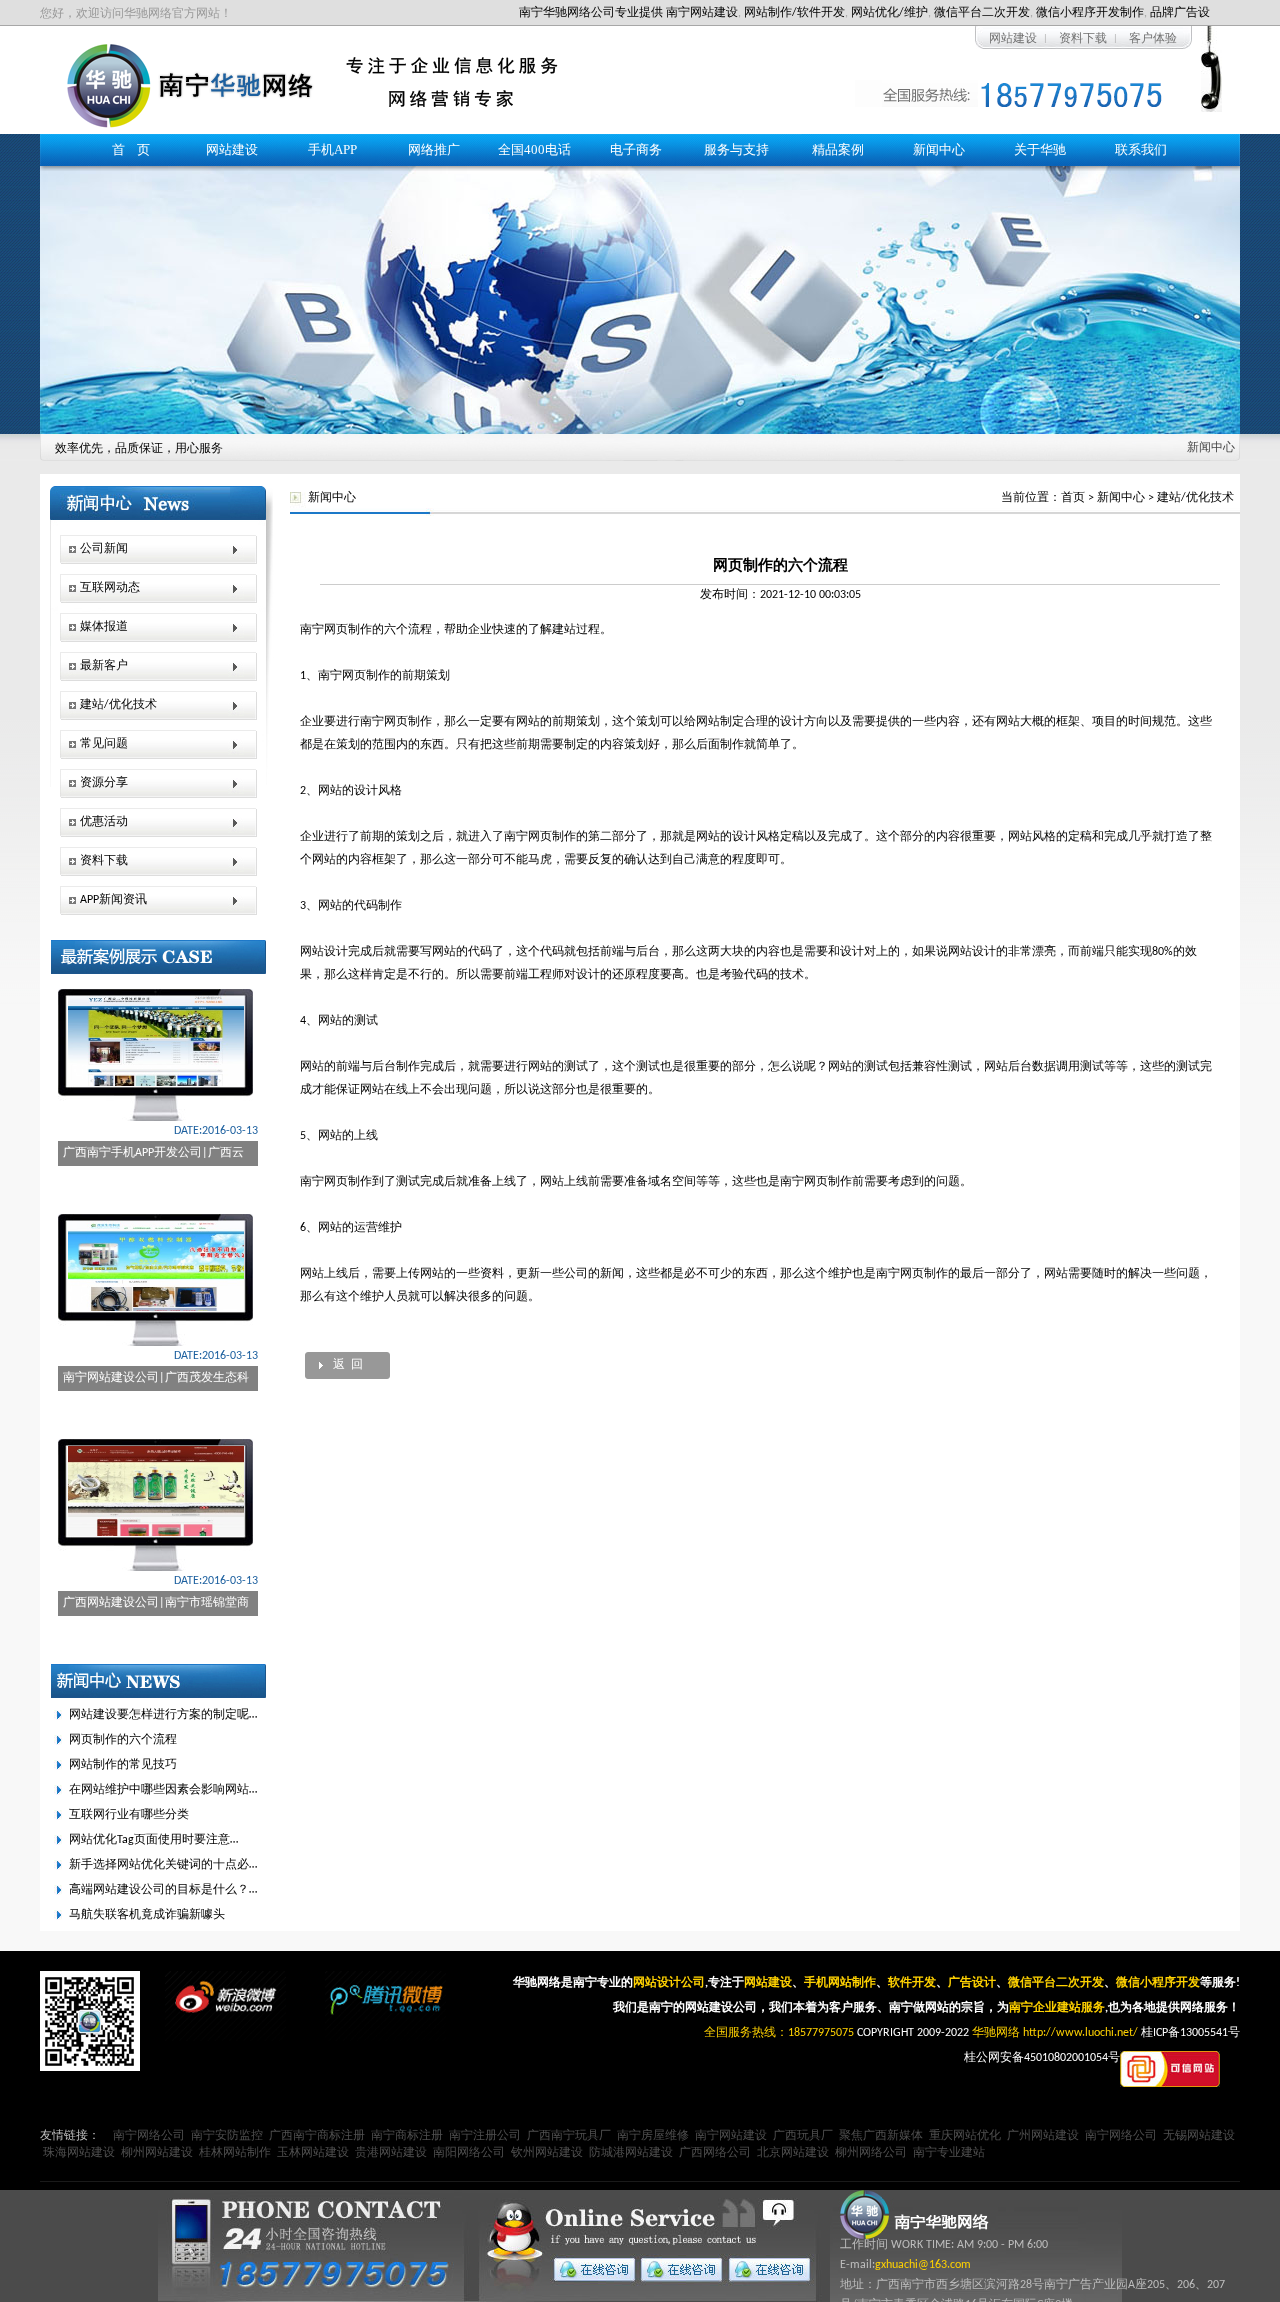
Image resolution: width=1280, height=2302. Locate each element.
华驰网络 (996, 2033)
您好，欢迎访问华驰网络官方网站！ (136, 14)
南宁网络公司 (149, 2136)
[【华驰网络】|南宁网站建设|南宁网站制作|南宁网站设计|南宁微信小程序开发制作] (190, 125)
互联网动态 (110, 588)
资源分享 (104, 783)
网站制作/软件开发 (794, 13)
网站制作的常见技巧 (123, 1765)
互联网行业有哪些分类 (129, 1815)
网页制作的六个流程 (123, 1740)
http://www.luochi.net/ (1080, 2033)
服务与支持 (736, 149)
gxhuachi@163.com (923, 2265)
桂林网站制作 (235, 2153)
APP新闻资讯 (113, 900)
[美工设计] (677, 2269)
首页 (1073, 498)
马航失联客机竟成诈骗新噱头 (147, 1915)
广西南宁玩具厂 (569, 2136)
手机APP (332, 149)
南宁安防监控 (227, 2136)
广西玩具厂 (803, 2136)
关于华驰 (1040, 149)
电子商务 (636, 149)
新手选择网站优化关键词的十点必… (163, 1865)
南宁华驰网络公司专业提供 (591, 13)
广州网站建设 (1043, 2136)
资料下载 (1083, 39)
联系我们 (1141, 149)
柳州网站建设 (157, 2153)
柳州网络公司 (871, 2153)
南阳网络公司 (469, 2153)
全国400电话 (534, 149)
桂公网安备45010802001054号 (1042, 2058)
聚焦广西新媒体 (881, 2136)
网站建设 (1013, 39)
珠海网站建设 (79, 2153)
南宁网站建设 (702, 13)
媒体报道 (104, 627)
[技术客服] (764, 2269)
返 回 (348, 1365)
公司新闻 (104, 549)
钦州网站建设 (547, 2153)
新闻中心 (939, 149)
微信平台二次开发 (982, 13)
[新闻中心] (640, 284)
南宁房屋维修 (653, 2136)
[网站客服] (590, 2269)
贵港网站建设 (391, 2153)
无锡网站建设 (1199, 2136)
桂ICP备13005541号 (1190, 2033)
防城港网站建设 (631, 2153)
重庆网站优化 (965, 2136)
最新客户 (104, 666)
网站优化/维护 (889, 13)
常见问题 (104, 744)
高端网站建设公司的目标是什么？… (163, 1890)
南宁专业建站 (949, 2153)
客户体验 (1153, 39)
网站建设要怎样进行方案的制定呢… (163, 1715)
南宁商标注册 (407, 2136)
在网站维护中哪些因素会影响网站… (163, 1790)
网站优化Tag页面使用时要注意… (153, 1840)
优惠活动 (104, 822)
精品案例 (838, 149)
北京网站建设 (793, 2153)
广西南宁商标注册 (317, 2136)
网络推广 (434, 149)
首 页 (131, 149)
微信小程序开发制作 (1090, 13)
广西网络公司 (715, 2153)
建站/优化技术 (1195, 498)
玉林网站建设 (313, 2153)
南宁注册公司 (485, 2136)
